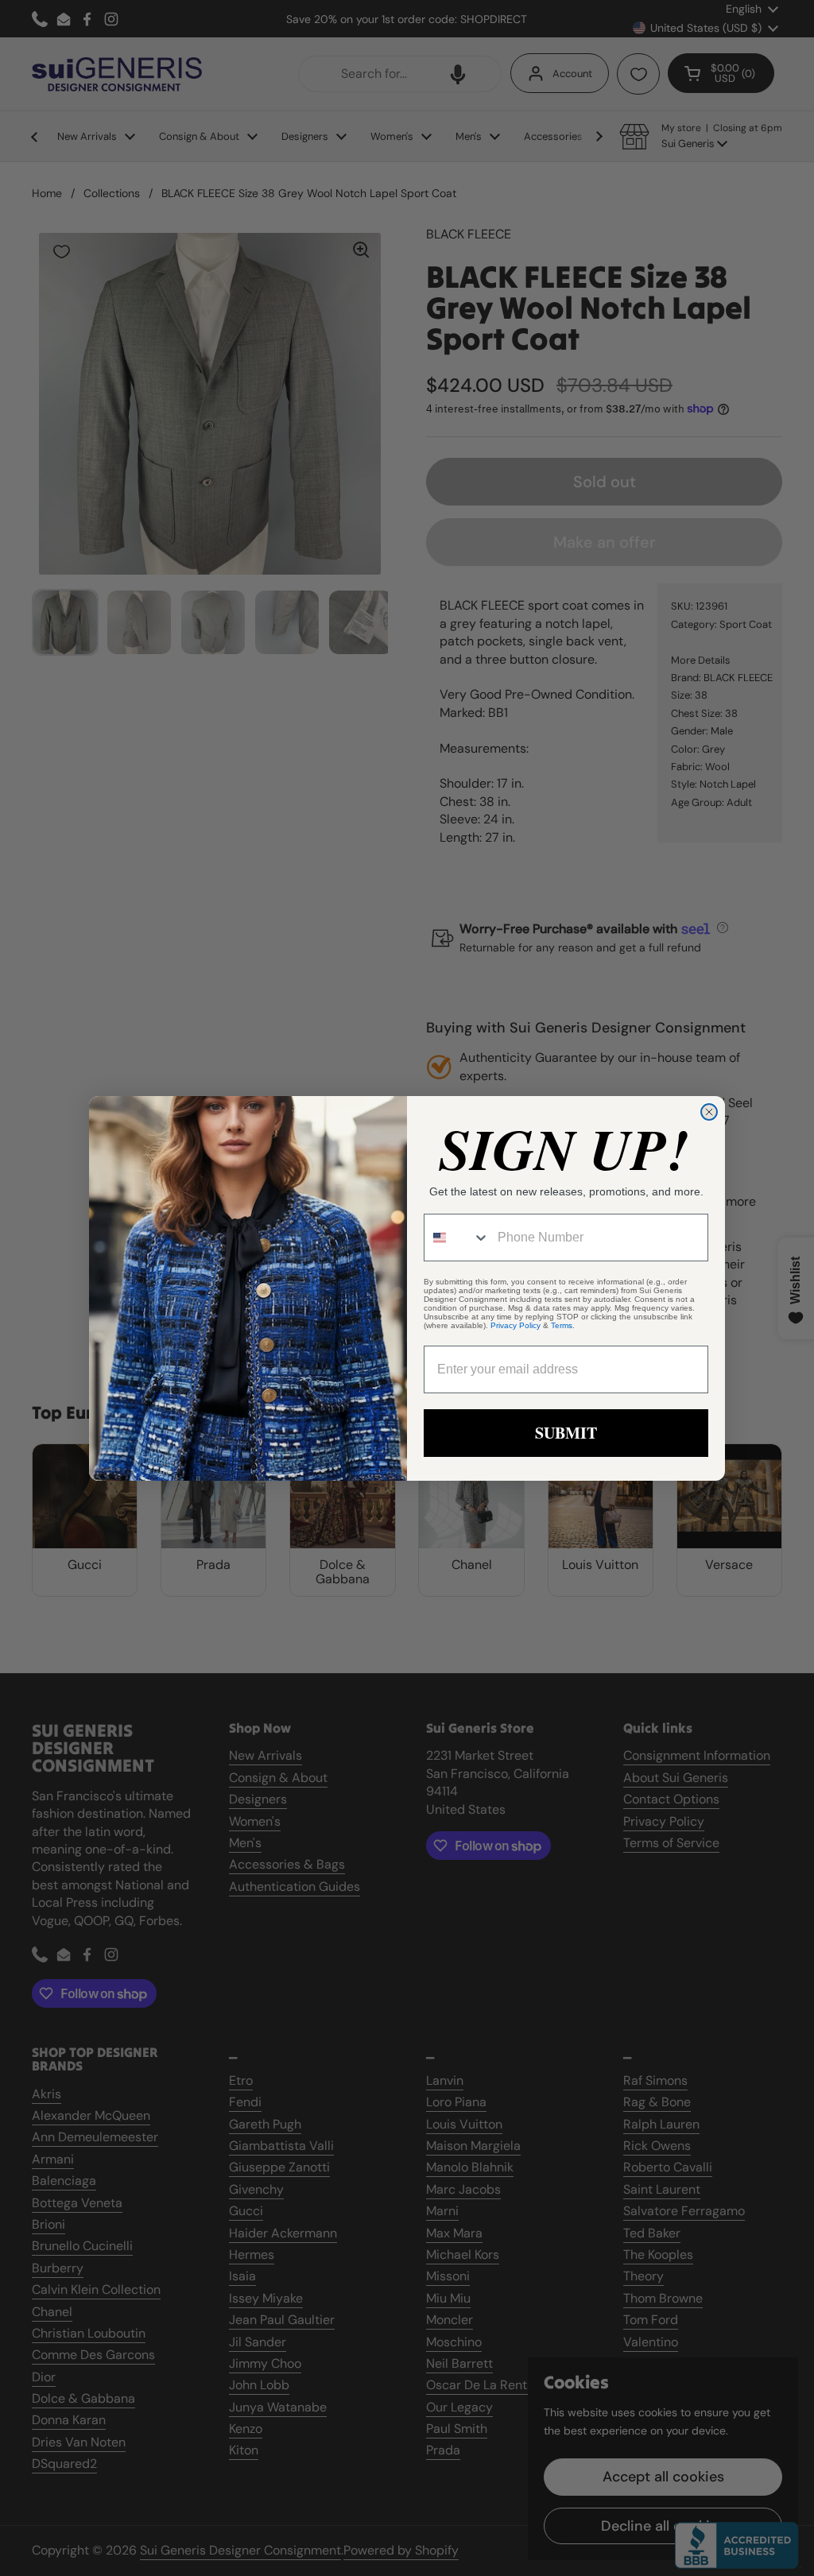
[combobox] (457, 1238)
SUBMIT (566, 1433)
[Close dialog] (709, 1112)
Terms (562, 1325)
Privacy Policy (516, 1325)
